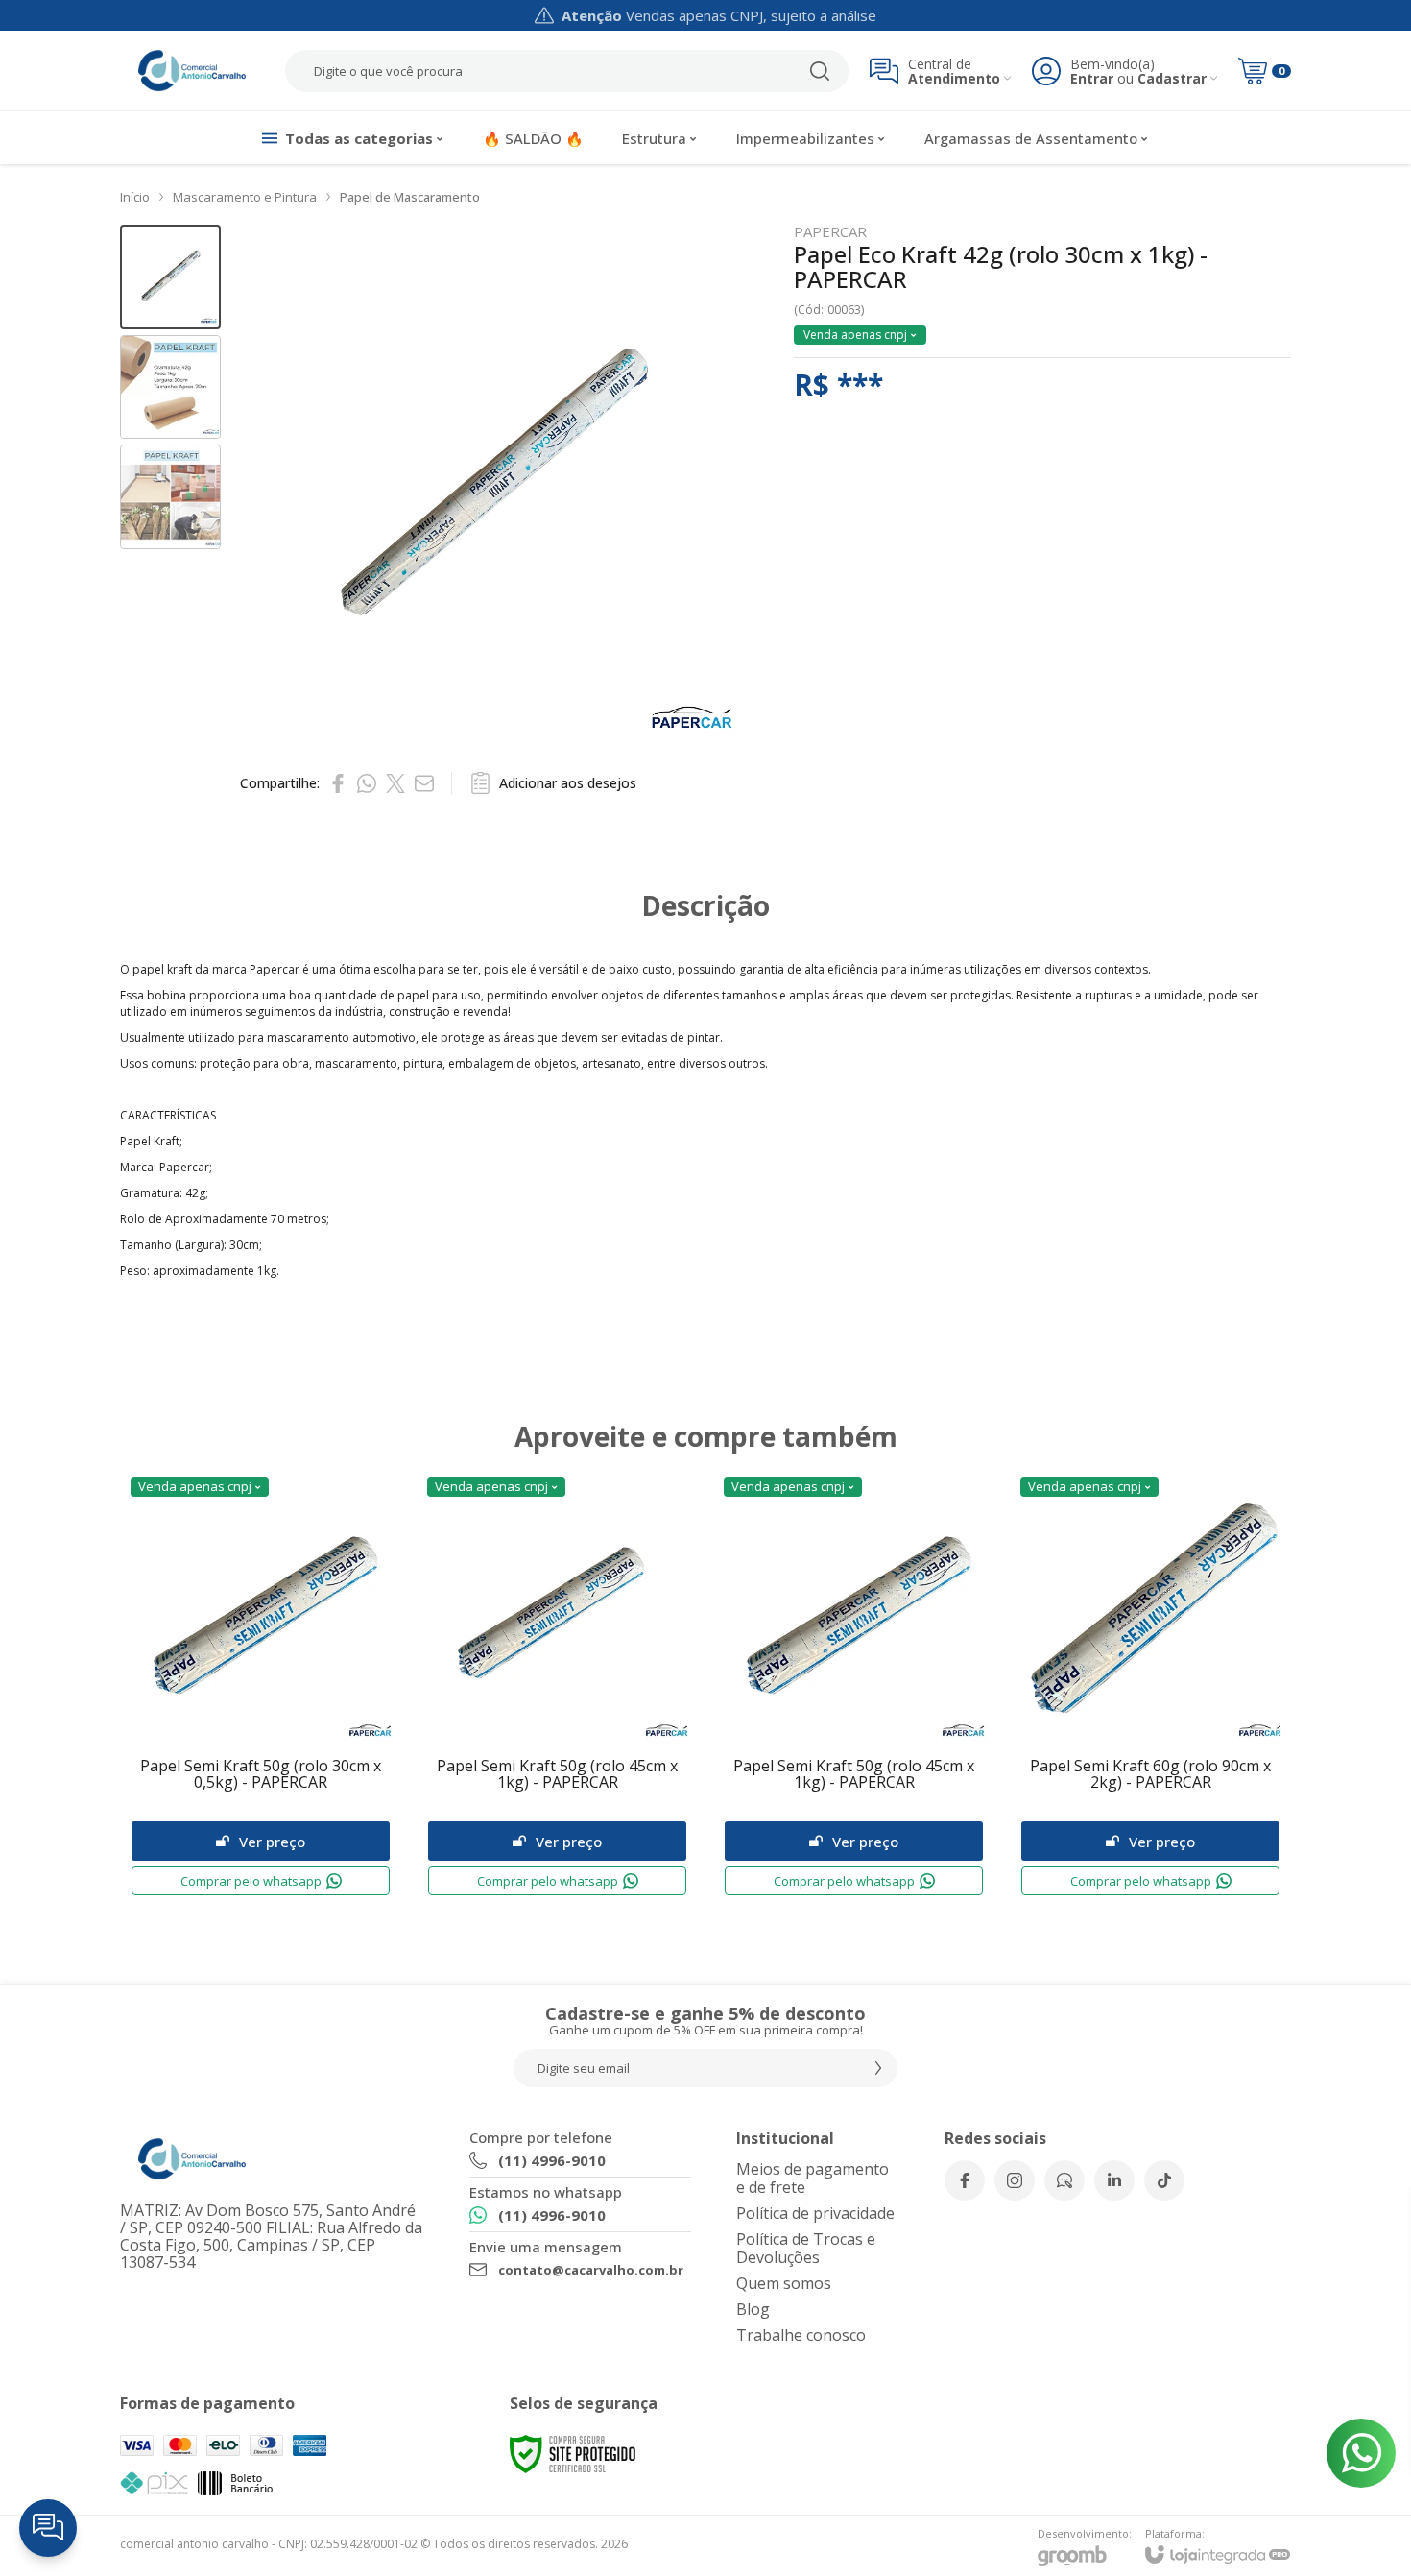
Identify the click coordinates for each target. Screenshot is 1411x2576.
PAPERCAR (830, 232)
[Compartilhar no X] (395, 783)
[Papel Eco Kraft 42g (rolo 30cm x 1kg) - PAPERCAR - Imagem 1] (170, 277)
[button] (170, 277)
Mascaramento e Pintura (245, 197)
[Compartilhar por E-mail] (424, 783)
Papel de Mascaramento (410, 197)
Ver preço (272, 1842)
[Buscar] (820, 71)
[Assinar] (878, 2068)
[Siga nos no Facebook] (965, 2180)
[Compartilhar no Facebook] (338, 783)
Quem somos (784, 2283)
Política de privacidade (815, 2213)
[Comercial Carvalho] (192, 71)
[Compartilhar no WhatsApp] (367, 783)
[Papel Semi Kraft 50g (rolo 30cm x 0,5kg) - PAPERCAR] (261, 1686)
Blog (753, 2309)
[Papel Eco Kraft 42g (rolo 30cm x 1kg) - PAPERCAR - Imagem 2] (170, 387)
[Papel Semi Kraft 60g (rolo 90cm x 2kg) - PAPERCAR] (1150, 1686)
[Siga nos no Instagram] (1015, 2180)
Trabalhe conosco (801, 2335)
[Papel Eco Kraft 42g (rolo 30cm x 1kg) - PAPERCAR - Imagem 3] (170, 497)
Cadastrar (1172, 78)
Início (135, 197)
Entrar (1092, 78)
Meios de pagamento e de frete (813, 2178)
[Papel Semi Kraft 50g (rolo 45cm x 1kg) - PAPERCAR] (557, 1686)
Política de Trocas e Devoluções (806, 2248)
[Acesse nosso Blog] (1064, 2180)
